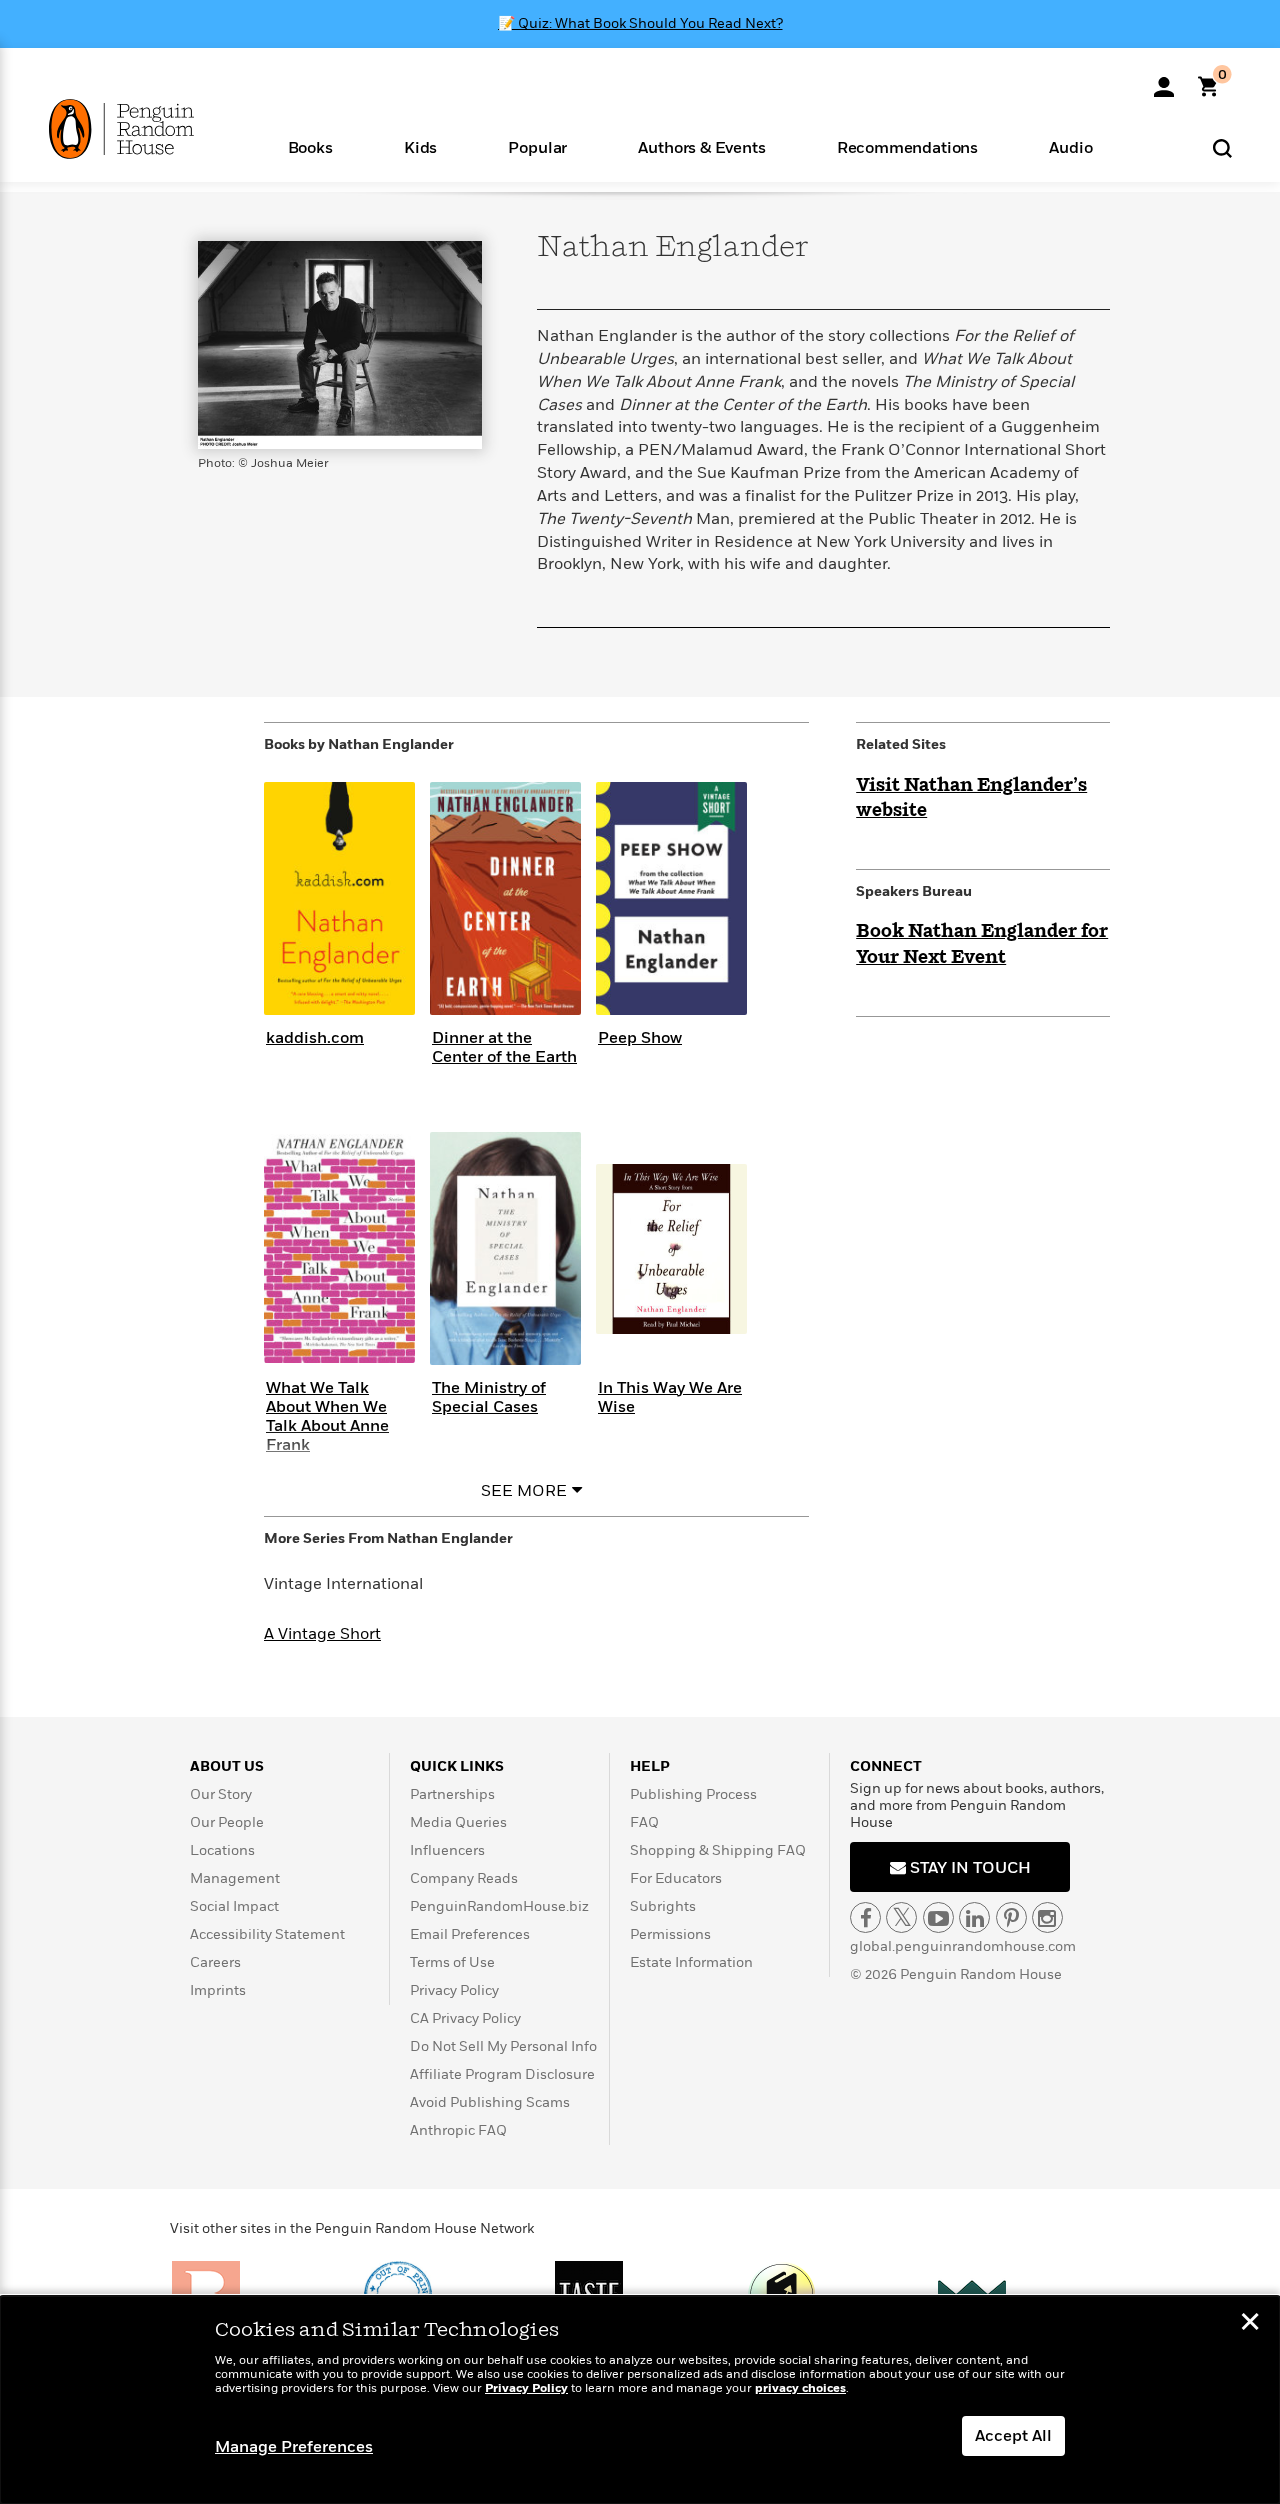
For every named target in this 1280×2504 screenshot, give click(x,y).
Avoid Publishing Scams (490, 2102)
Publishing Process (693, 1794)
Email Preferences (470, 1934)
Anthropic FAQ (458, 2130)
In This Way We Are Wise (670, 1397)
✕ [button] (1250, 2324)
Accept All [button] (1013, 2436)
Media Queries (458, 1822)
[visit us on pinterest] (1011, 1917)
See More (524, 1491)
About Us (227, 1766)
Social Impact (234, 1906)
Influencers (447, 1850)
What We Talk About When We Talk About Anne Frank (327, 1417)
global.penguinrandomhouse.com (963, 1946)
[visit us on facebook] (865, 1917)
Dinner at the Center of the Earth (504, 1047)
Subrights (663, 1906)
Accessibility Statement (267, 1934)
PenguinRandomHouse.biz (499, 1906)
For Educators (676, 1878)
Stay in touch (968, 1868)
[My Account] (1164, 80)
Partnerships (452, 1794)
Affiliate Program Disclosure (502, 2074)
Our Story (221, 1794)
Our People (227, 1822)
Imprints (218, 1990)
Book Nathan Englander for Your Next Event (982, 945)
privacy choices (800, 2388)
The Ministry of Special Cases (489, 1397)
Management (235, 1878)
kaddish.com (315, 1038)
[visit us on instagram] (1047, 1917)
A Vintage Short (322, 1634)
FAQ (644, 1822)
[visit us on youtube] (938, 1917)
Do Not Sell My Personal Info (503, 2046)
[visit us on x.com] (901, 1917)
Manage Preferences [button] (294, 2447)
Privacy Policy (454, 1990)
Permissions (670, 1934)
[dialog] (640, 2400)
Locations (222, 1850)
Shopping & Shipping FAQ (718, 1850)
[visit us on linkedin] (974, 1917)
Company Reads (464, 1878)
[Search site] (1222, 147)
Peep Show (640, 1038)
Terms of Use (452, 1962)
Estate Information (691, 1962)
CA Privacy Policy (465, 2018)
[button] (310, 146)
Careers (215, 1962)
